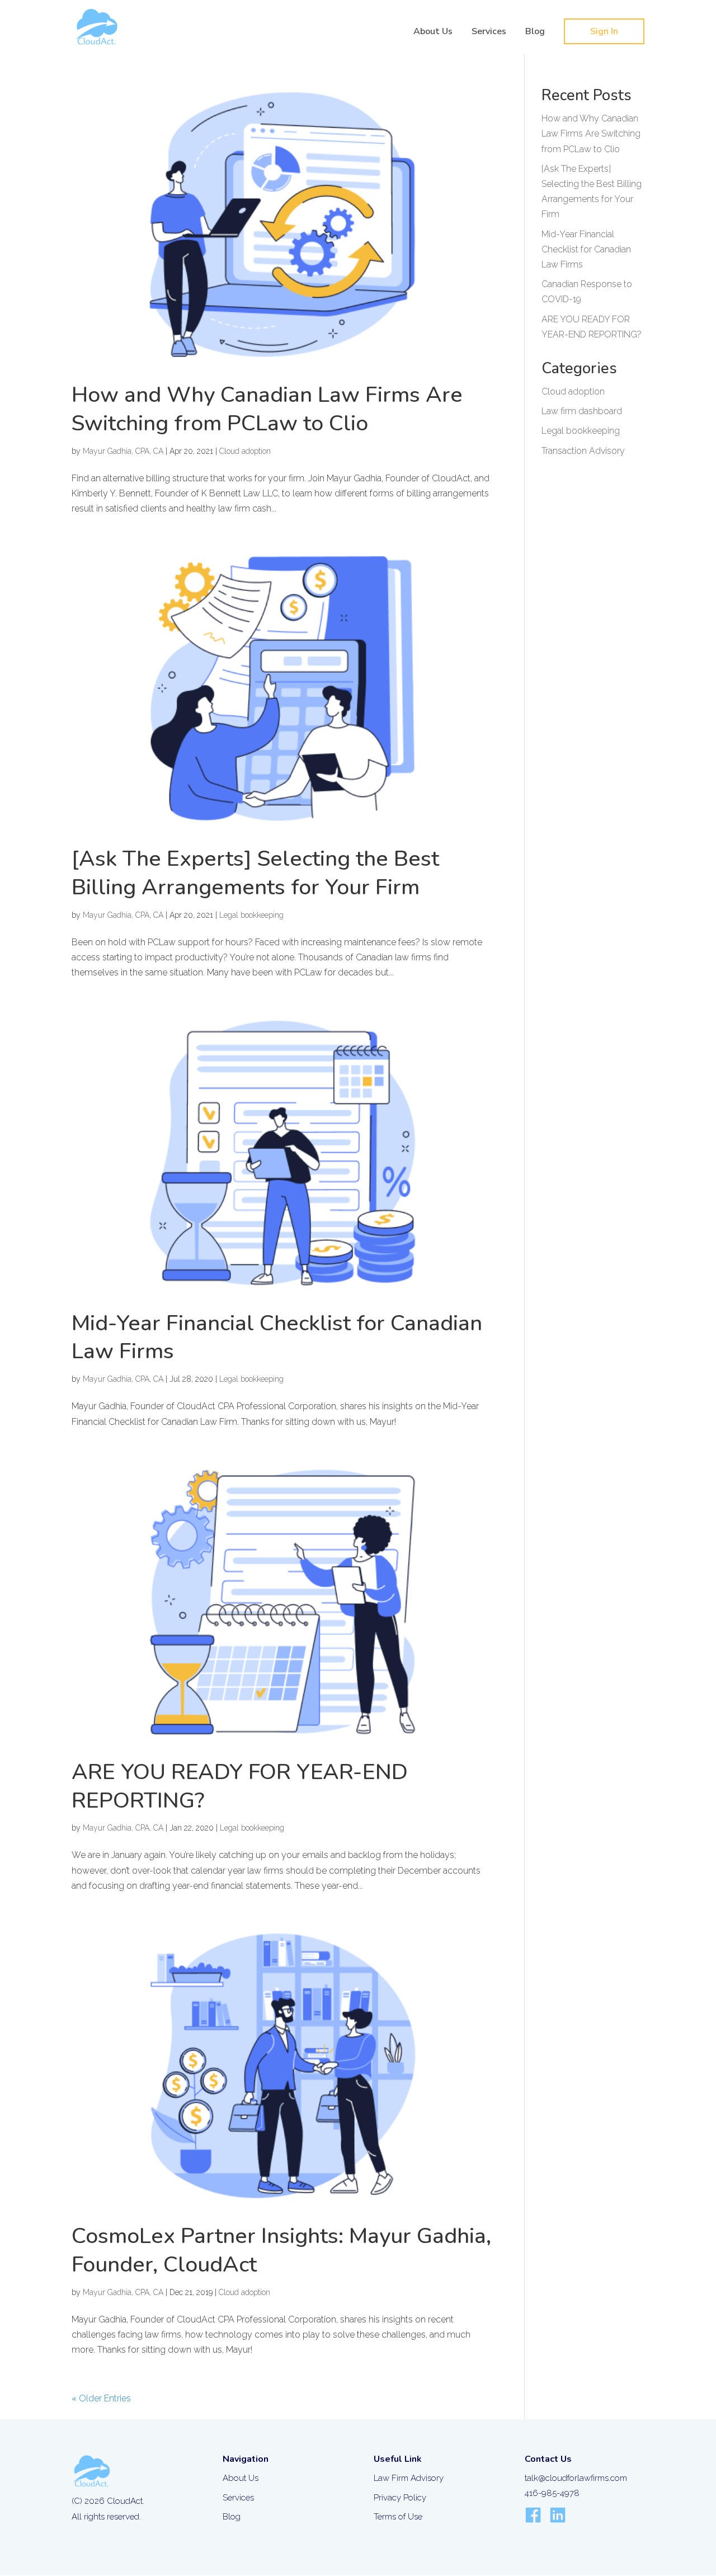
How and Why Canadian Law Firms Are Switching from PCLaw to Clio (267, 409)
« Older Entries (101, 2398)
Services (489, 32)
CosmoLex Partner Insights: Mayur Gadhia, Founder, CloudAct (281, 2250)
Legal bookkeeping (251, 915)
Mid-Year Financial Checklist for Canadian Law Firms (277, 1338)
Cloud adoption (245, 451)
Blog (535, 32)
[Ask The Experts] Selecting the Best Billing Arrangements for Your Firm (255, 873)
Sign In (604, 31)
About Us (433, 32)
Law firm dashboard (582, 411)
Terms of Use (398, 2517)
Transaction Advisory (583, 451)
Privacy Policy (400, 2498)
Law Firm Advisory (409, 2478)
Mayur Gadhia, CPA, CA (123, 451)
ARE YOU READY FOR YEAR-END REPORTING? (240, 1786)
